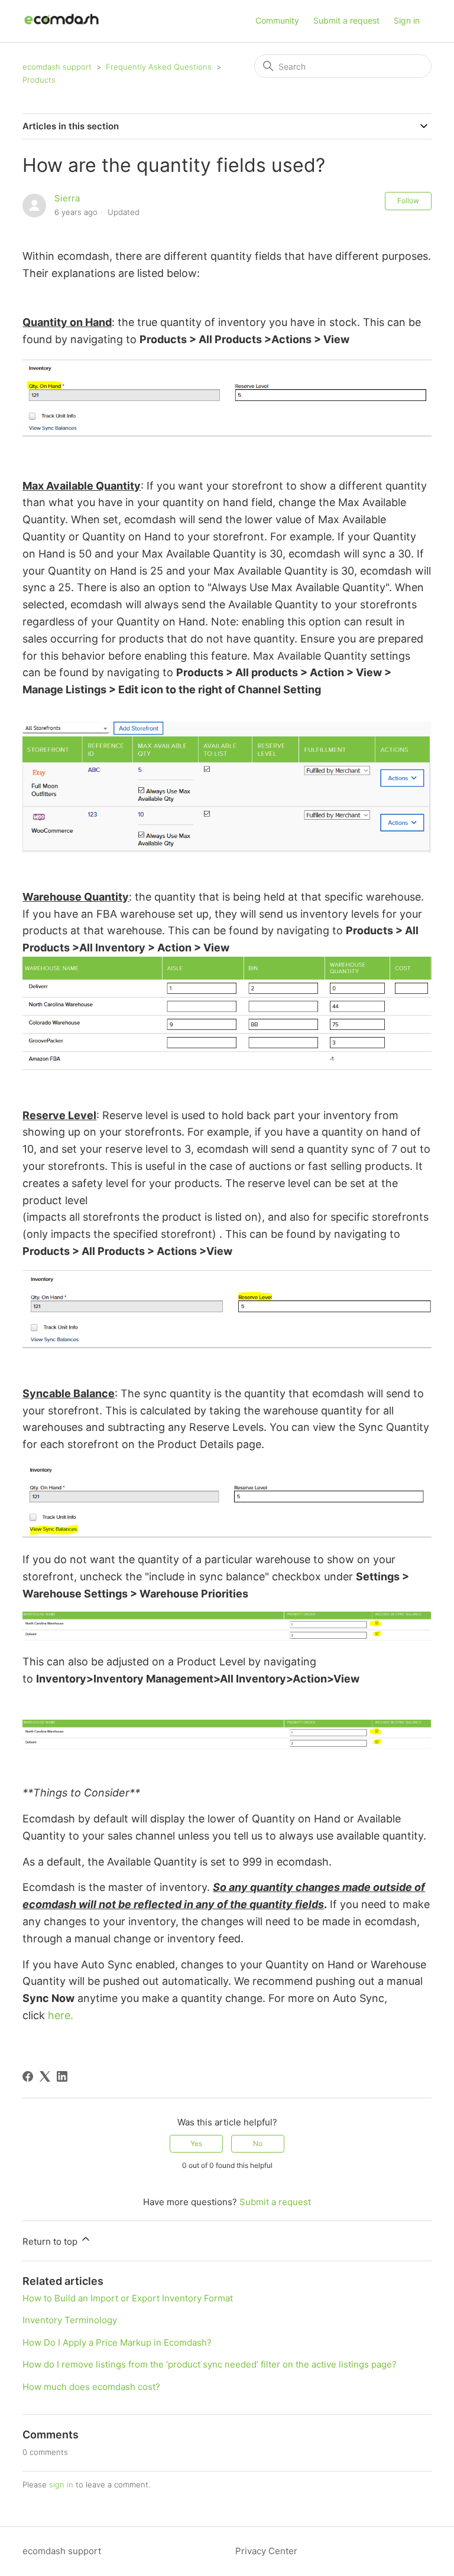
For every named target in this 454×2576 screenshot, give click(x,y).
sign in (61, 2484)
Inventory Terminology (70, 2320)
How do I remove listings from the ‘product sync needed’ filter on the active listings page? (210, 2364)
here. (61, 2015)
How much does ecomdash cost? (91, 2387)
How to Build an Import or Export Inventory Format (128, 2298)
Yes (196, 2143)
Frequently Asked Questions (159, 67)
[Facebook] (28, 2076)
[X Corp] (45, 2076)
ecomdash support (57, 67)
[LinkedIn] (62, 2076)
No (258, 2143)
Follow (408, 200)
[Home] (61, 27)
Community (277, 20)
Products (39, 80)
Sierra (67, 198)
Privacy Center (266, 2551)
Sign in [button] (407, 20)
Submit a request (346, 20)
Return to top (51, 2241)
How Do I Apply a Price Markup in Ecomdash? (117, 2342)
